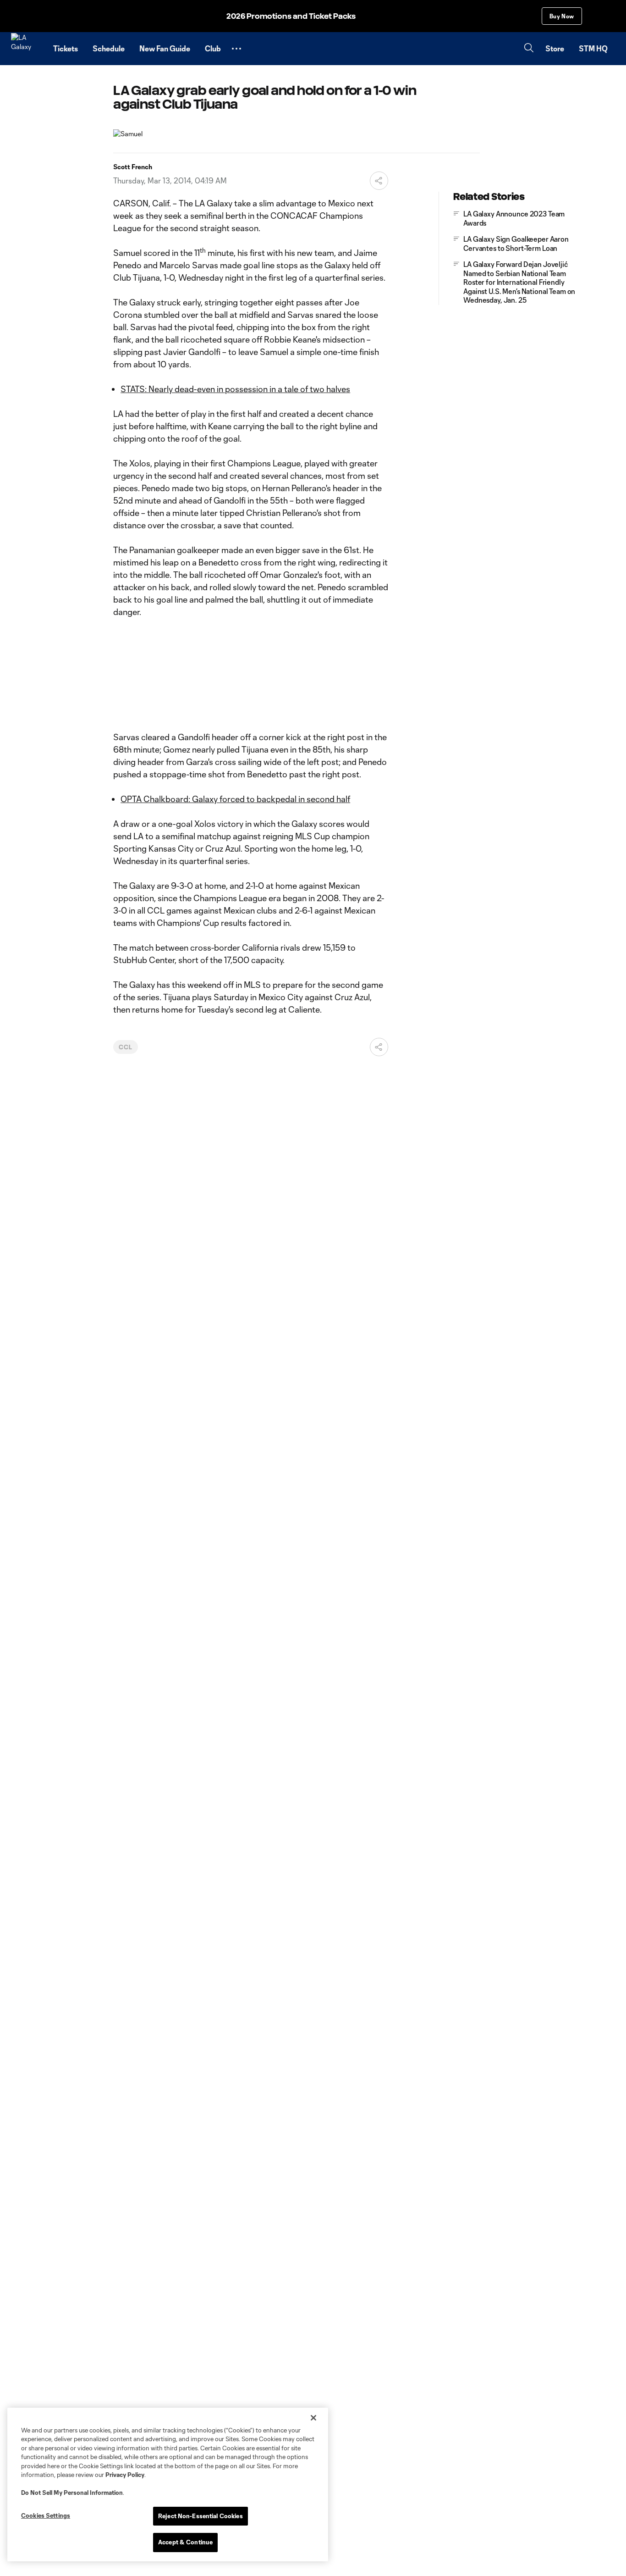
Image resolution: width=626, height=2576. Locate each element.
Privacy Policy (125, 2475)
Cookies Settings (46, 2515)
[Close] (313, 2418)
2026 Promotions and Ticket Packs (291, 16)
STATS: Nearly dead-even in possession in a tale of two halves (235, 389)
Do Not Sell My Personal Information (72, 2493)
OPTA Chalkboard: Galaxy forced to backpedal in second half (235, 799)
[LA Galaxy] (27, 49)
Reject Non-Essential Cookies (200, 2516)
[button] (236, 49)
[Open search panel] (529, 49)
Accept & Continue (185, 2542)
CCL (126, 1047)
